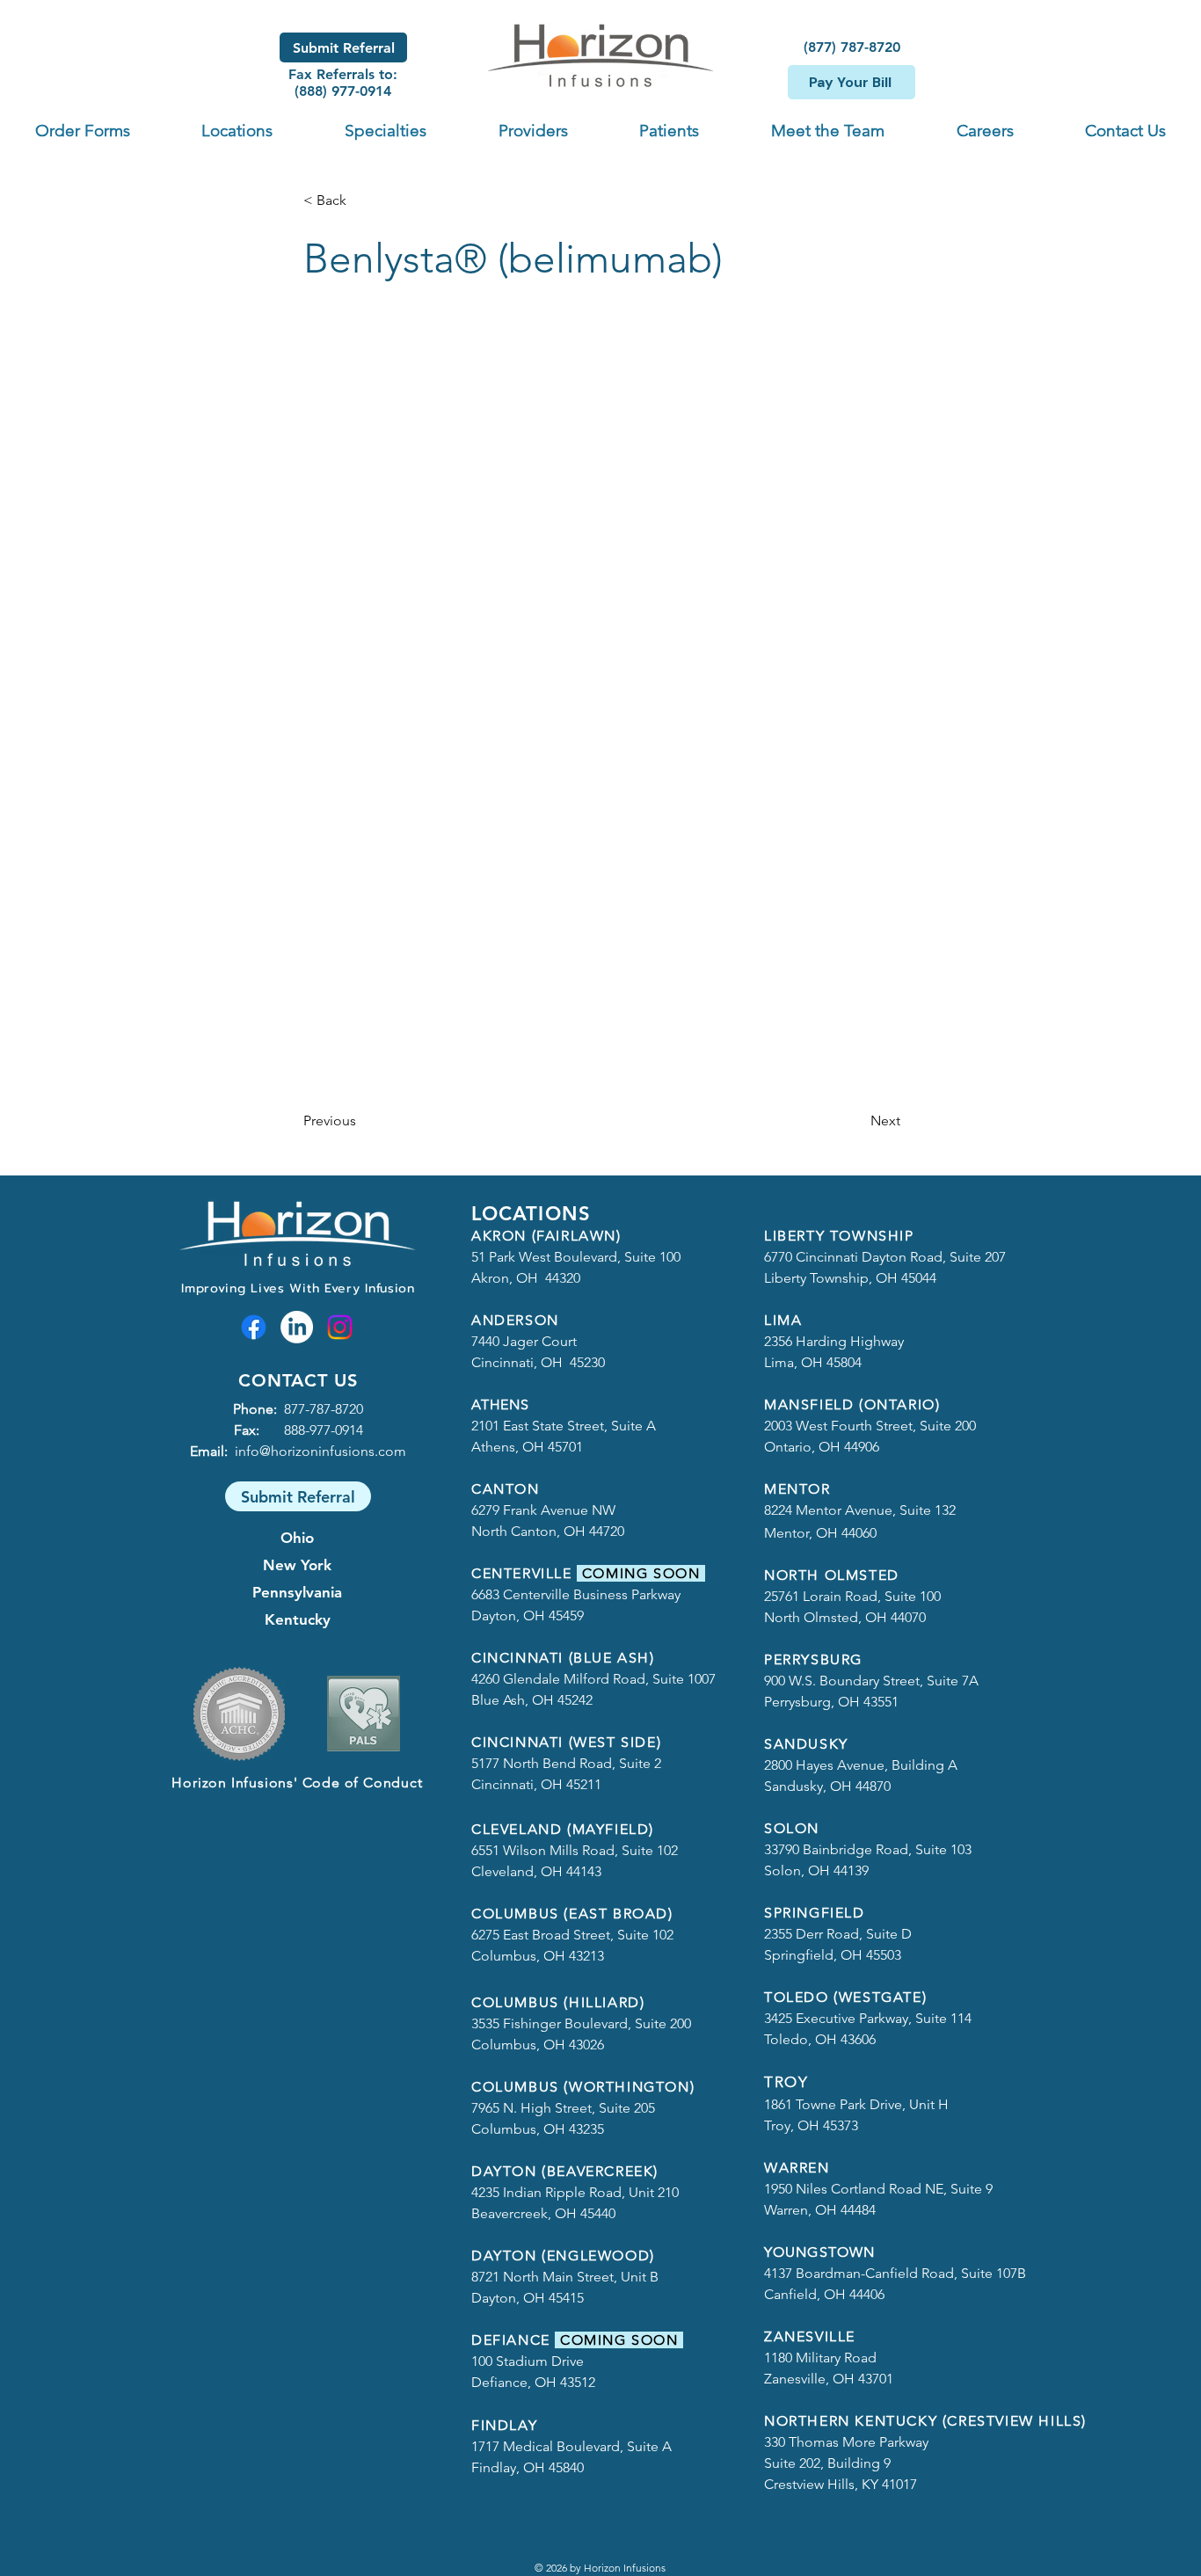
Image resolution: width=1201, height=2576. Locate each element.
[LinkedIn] (297, 1327)
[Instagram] (340, 1327)
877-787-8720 (324, 1409)
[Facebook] (254, 1327)
